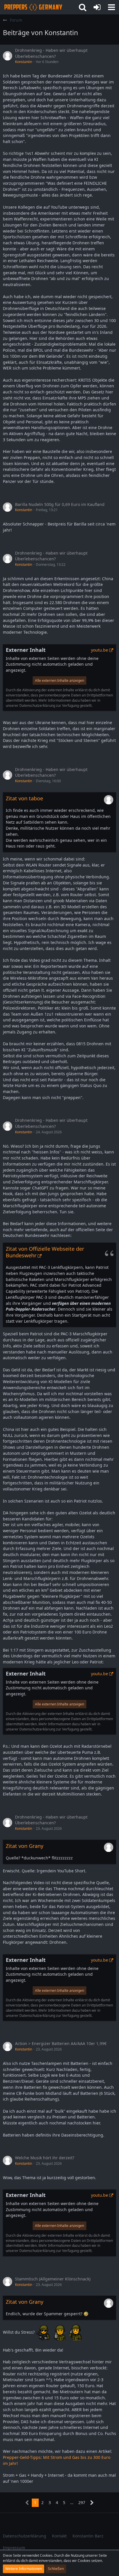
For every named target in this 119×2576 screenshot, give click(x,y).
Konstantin (24, 62)
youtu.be (100, 650)
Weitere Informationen (24, 2569)
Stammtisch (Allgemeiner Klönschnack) (53, 2279)
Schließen (56, 2569)
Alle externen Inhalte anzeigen (59, 680)
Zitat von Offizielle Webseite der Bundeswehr (45, 1252)
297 (82, 2502)
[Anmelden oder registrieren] (97, 7)
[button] (111, 7)
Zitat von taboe (24, 798)
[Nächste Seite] (92, 2503)
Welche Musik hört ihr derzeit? (45, 2158)
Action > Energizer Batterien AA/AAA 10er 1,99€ (61, 2043)
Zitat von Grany (25, 1846)
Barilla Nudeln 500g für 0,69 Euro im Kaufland (60, 504)
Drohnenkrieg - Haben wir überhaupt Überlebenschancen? (51, 53)
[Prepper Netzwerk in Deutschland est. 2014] (33, 7)
